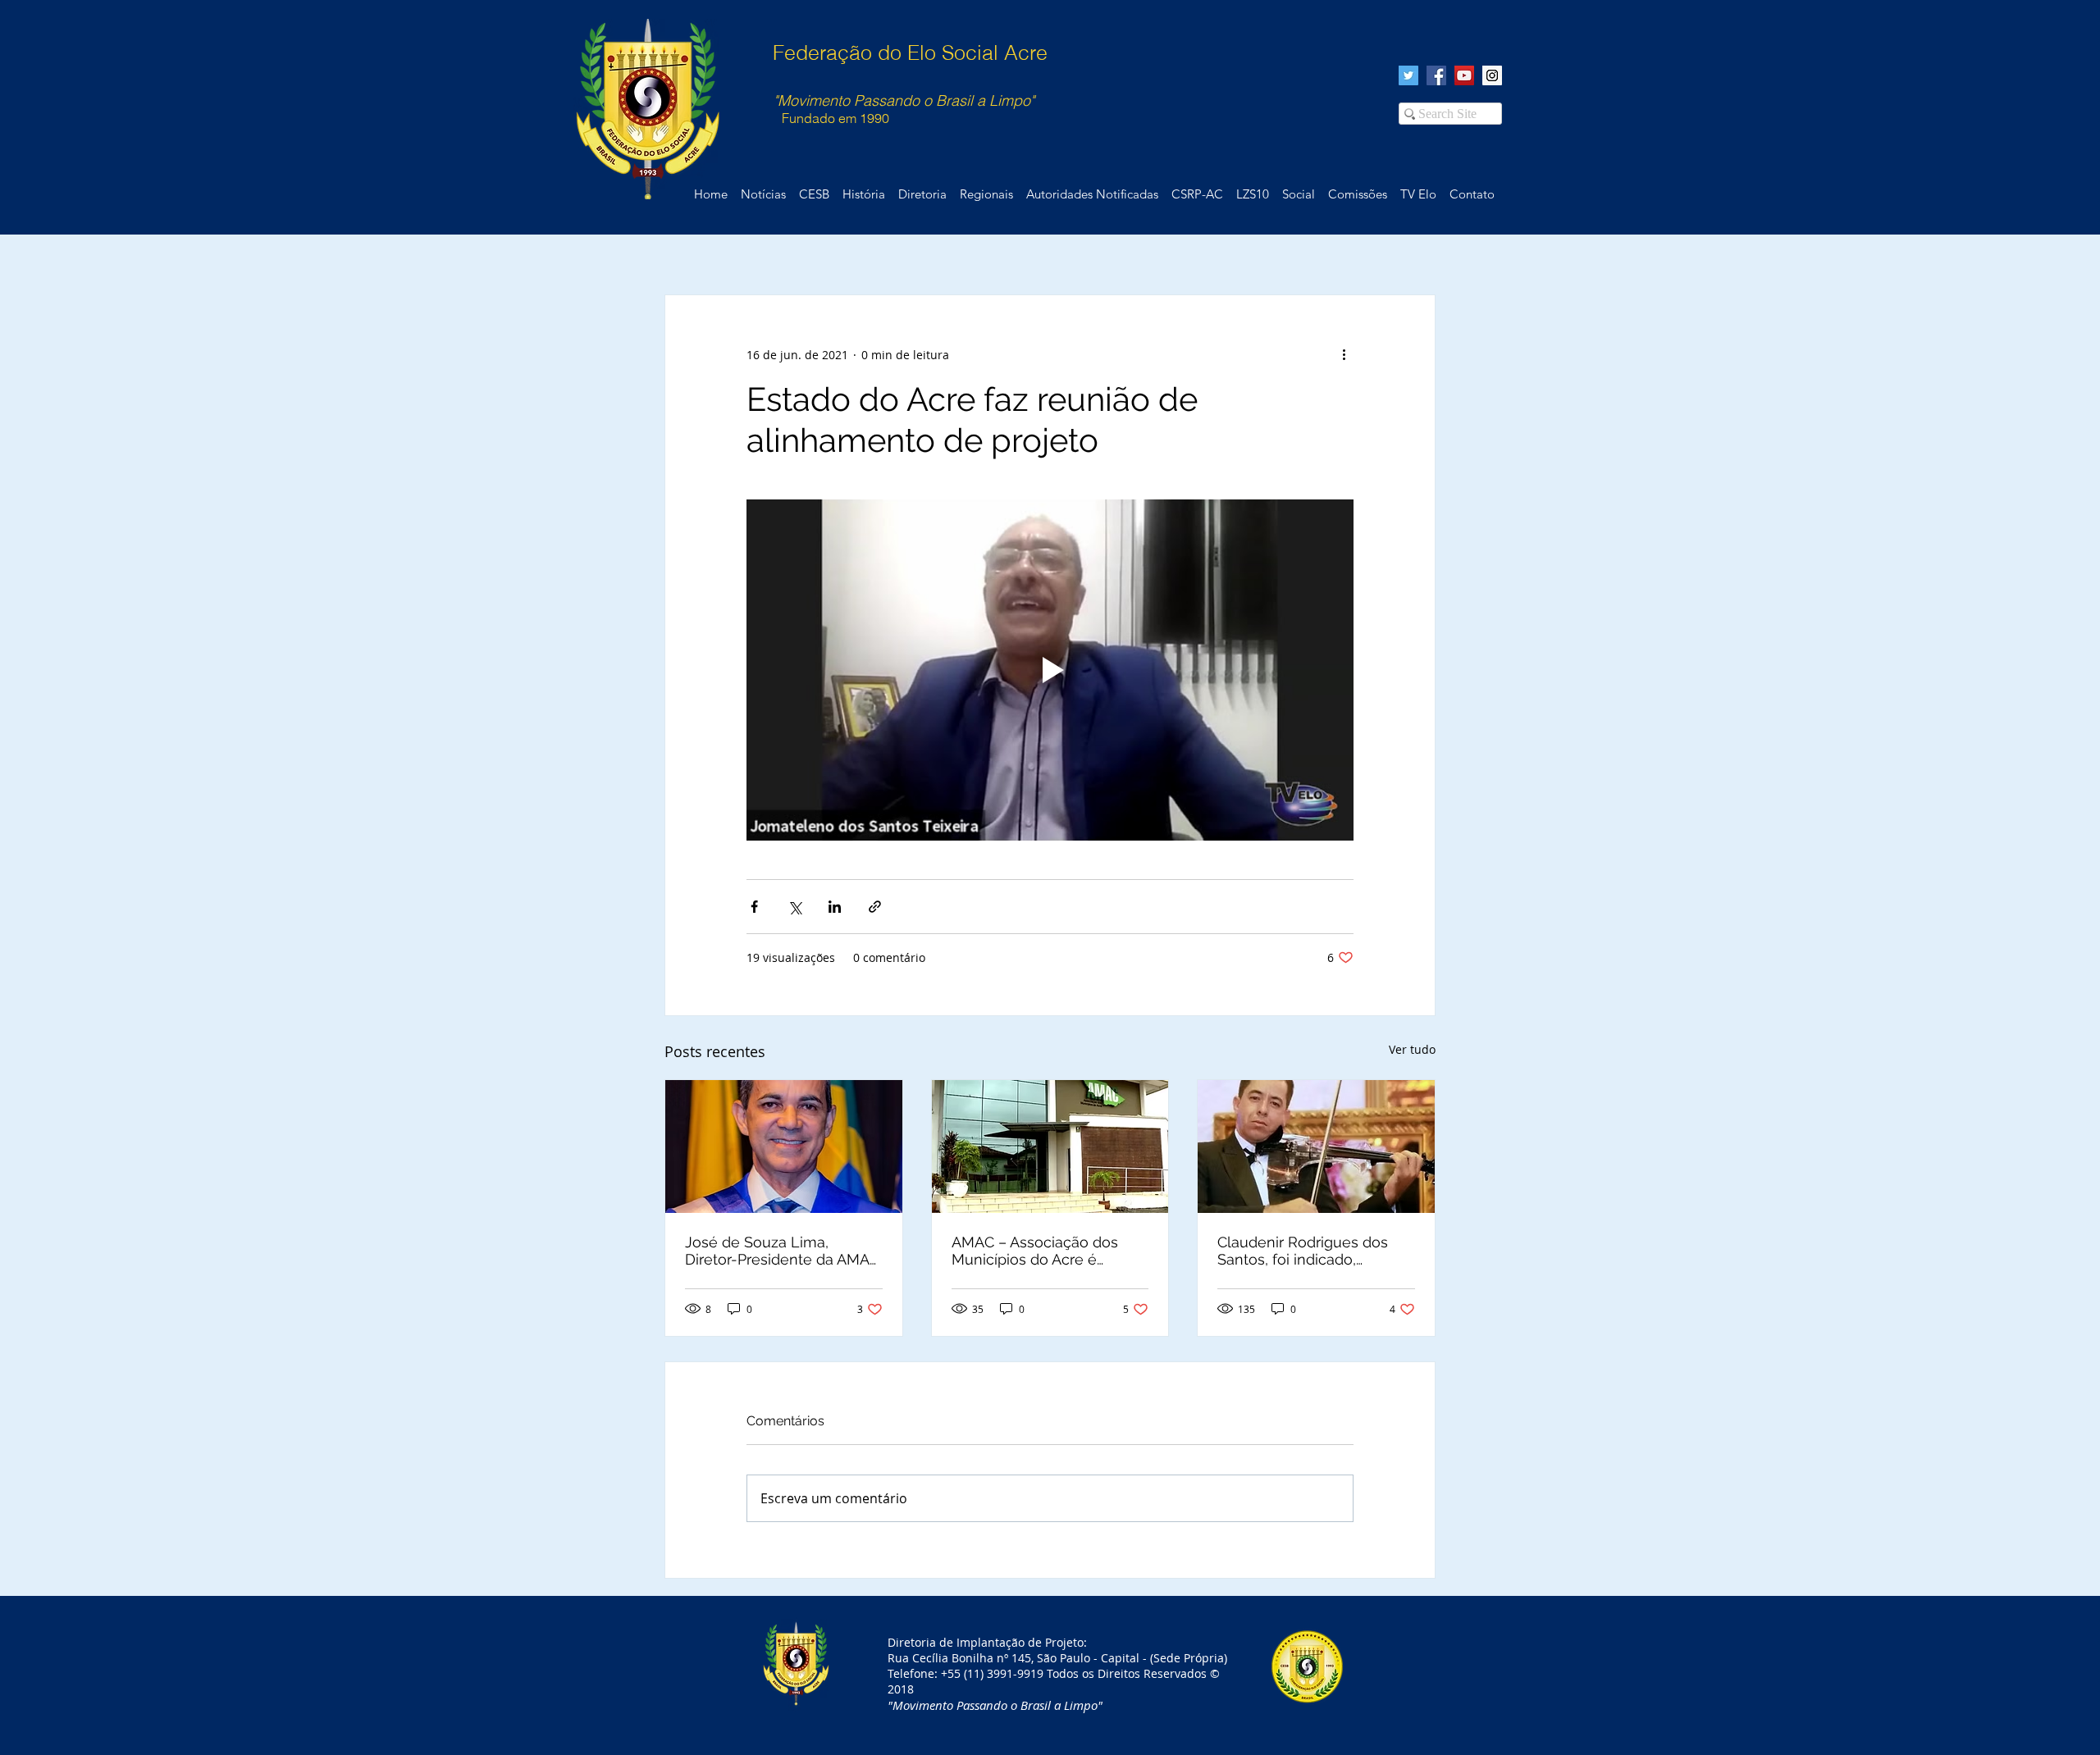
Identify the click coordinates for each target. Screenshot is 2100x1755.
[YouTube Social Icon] (1464, 75)
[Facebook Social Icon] (1436, 75)
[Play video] (1050, 670)
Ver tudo (1412, 1049)
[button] (1472, 194)
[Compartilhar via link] (875, 907)
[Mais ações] (1344, 354)
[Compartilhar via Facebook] (754, 907)
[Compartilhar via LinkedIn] (835, 907)
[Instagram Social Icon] (1492, 75)
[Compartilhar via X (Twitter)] (794, 907)
